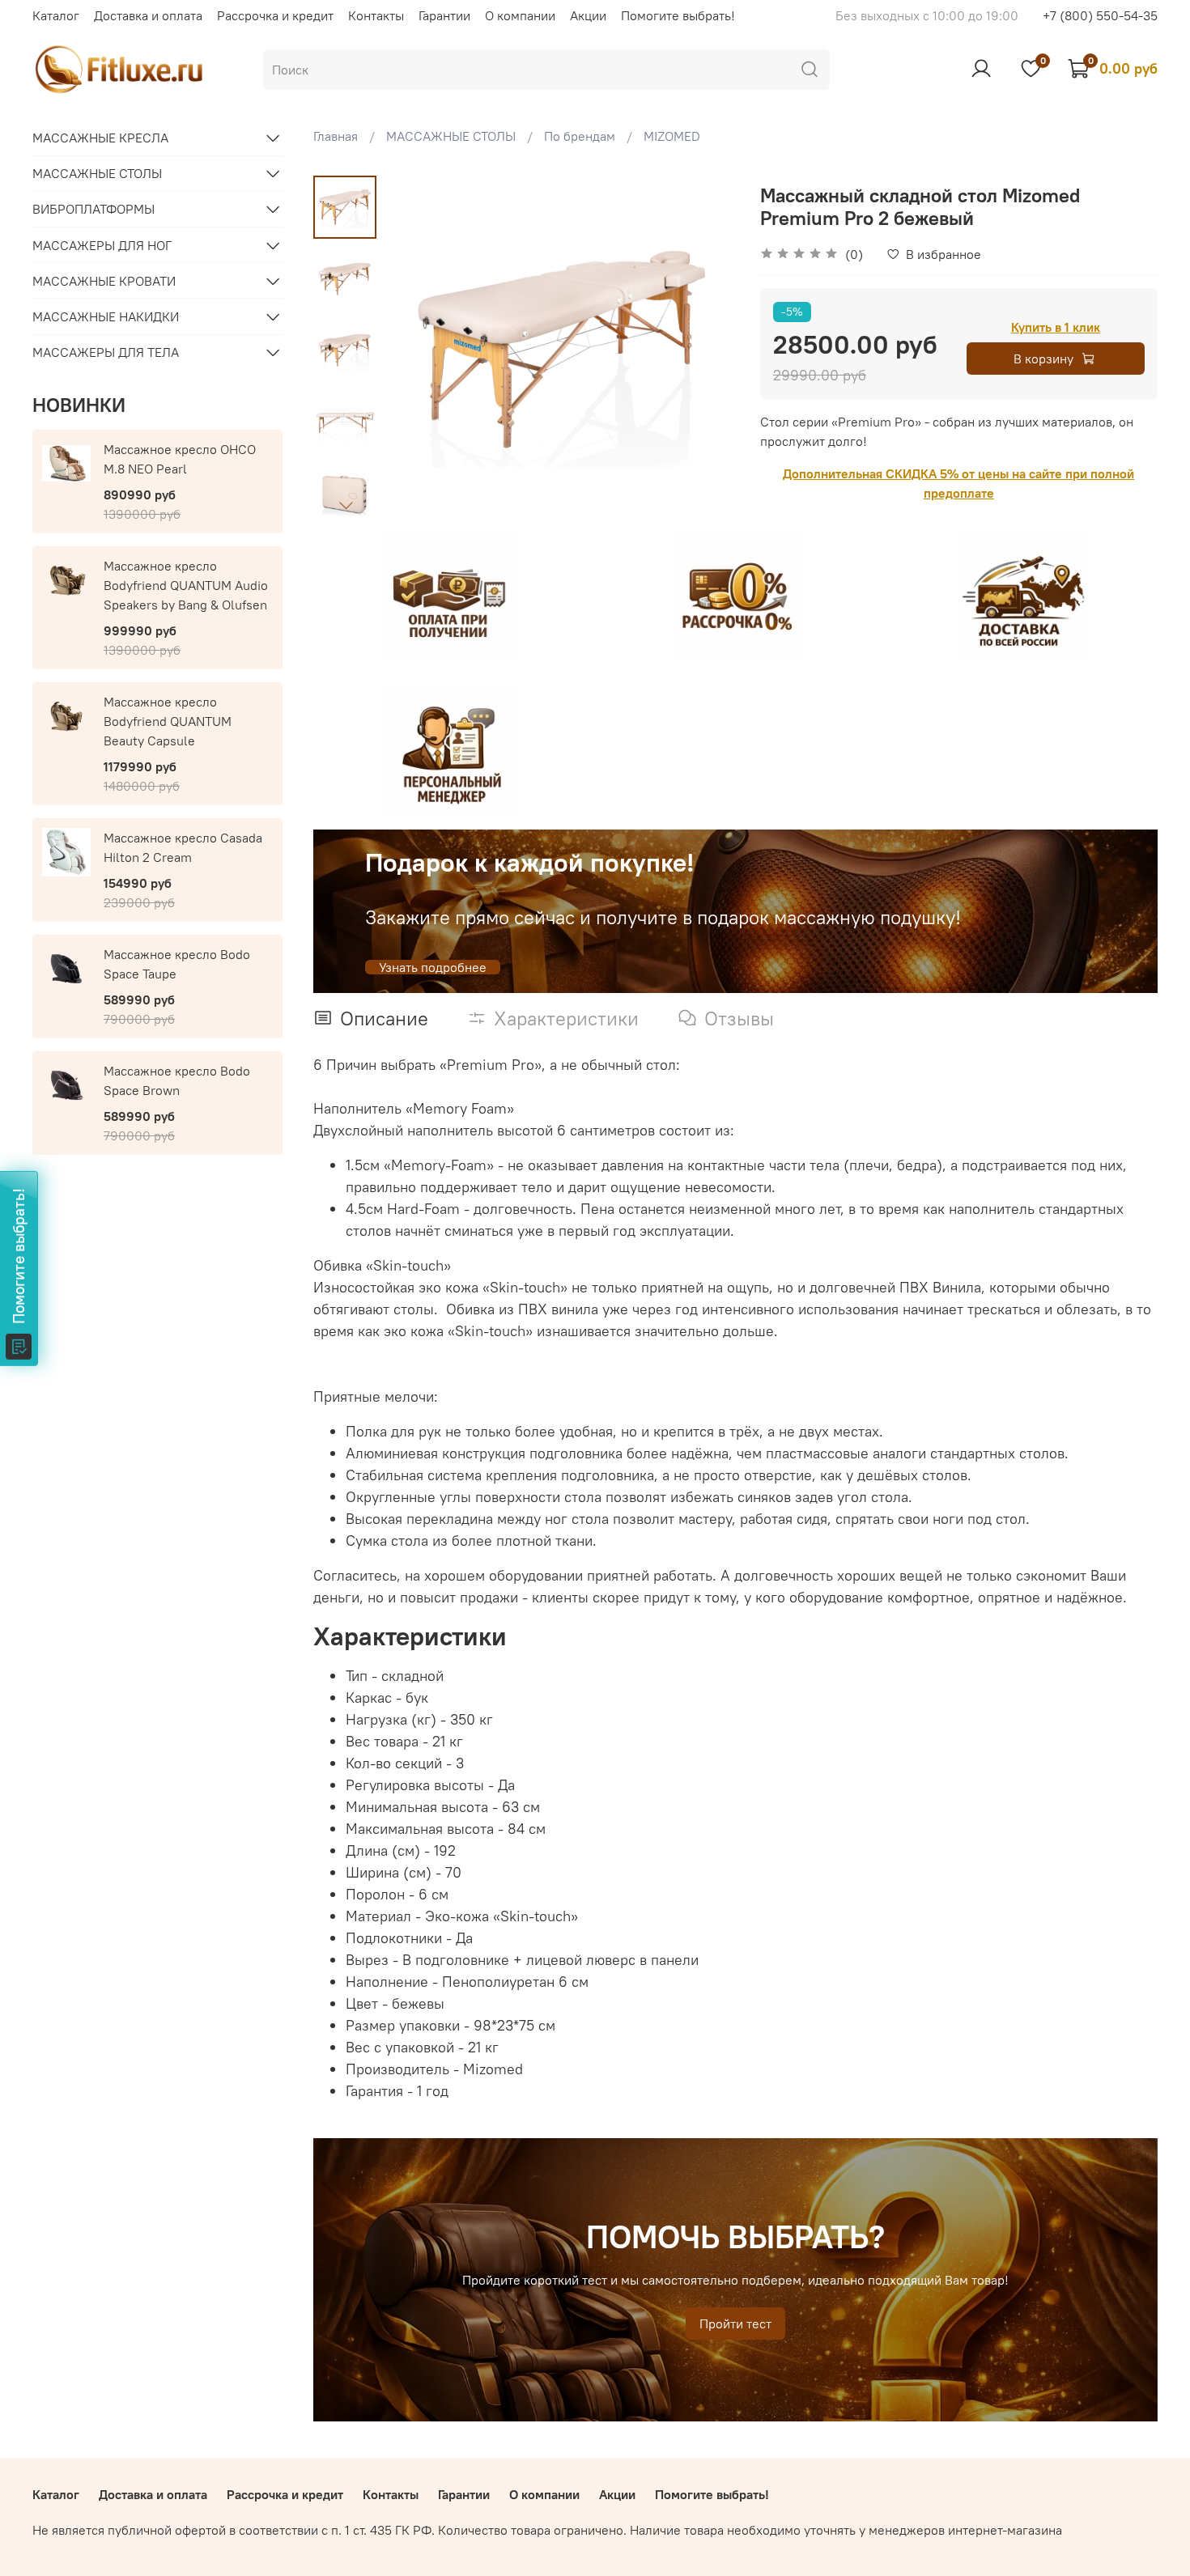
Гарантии (444, 15)
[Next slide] (346, 505)
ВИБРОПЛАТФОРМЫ (93, 209)
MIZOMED (672, 136)
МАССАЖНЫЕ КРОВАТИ (104, 281)
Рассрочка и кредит (275, 15)
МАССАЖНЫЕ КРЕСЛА (100, 138)
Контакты (376, 15)
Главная (336, 136)
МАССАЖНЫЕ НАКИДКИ (106, 316)
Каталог (56, 15)
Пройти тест (735, 2323)
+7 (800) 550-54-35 (1100, 15)
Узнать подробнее (433, 967)
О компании (520, 15)
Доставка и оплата (148, 15)
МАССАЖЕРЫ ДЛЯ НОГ (102, 245)
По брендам (580, 136)
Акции (588, 15)
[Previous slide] (418, 350)
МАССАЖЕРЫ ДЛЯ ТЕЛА (106, 352)
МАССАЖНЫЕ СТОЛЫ (451, 136)
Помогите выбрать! (678, 15)
